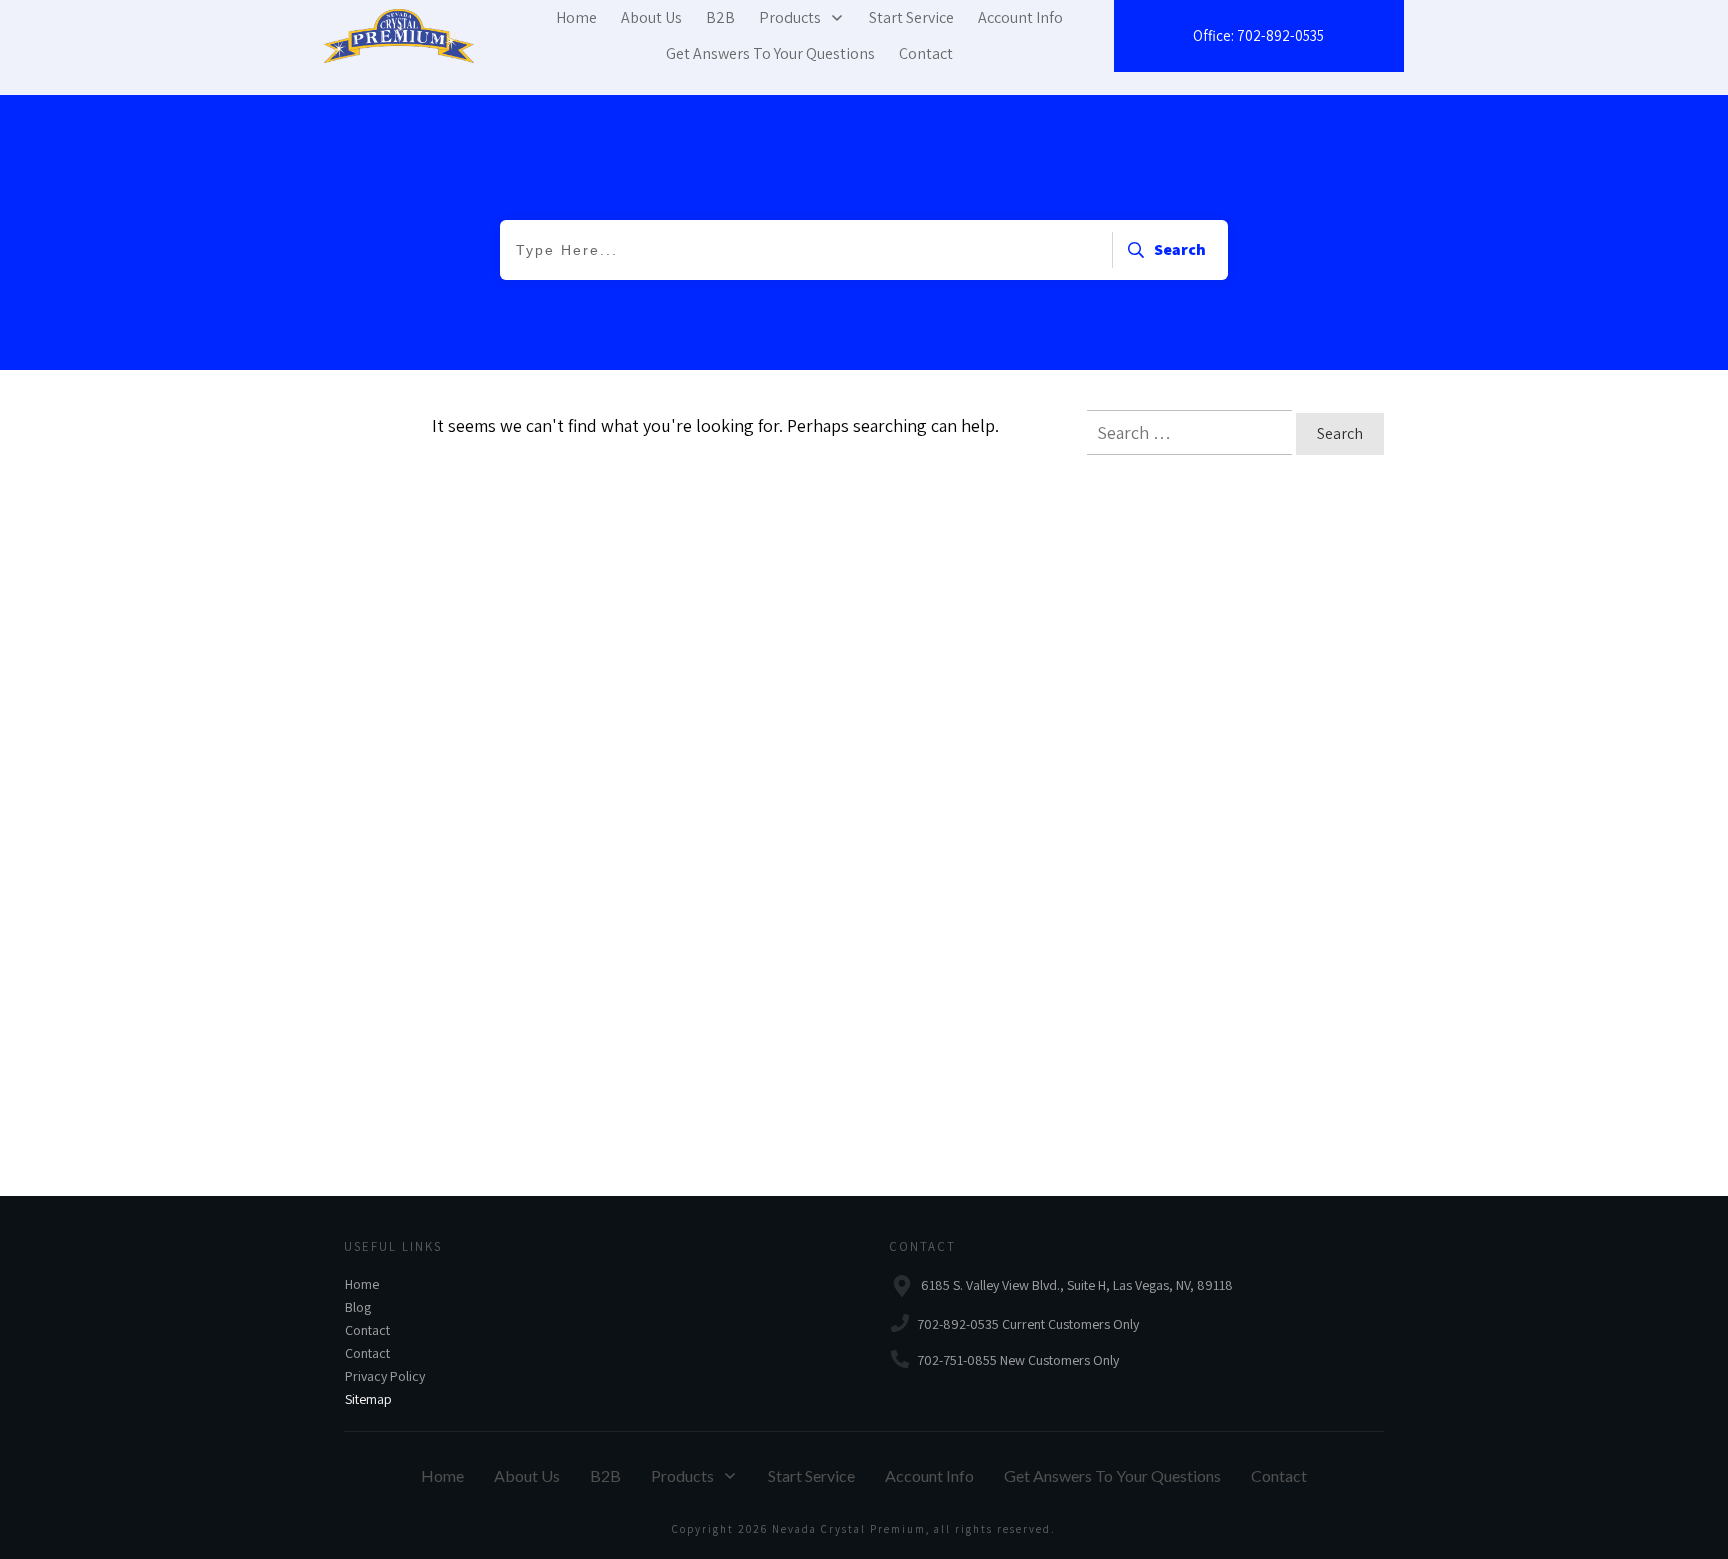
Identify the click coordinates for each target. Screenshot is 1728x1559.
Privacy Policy (385, 1376)
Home (362, 1284)
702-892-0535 (1280, 35)
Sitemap (368, 1399)
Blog (358, 1307)
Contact (367, 1330)
